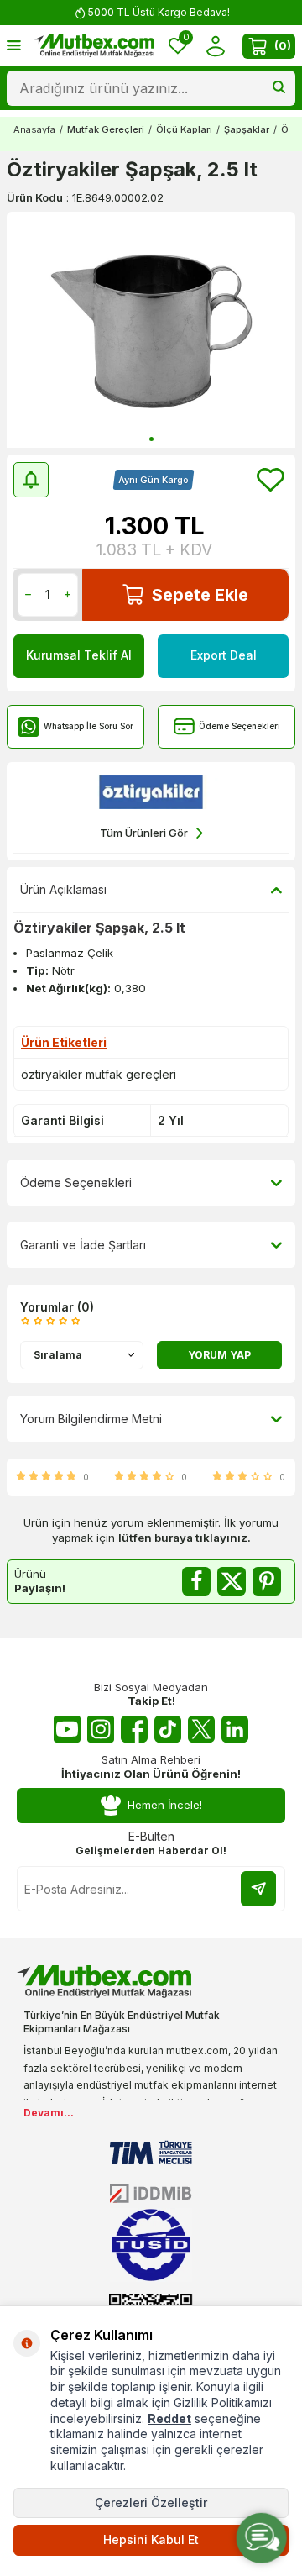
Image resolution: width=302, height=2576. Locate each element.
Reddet (169, 2418)
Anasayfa (34, 129)
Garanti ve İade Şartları (83, 1245)
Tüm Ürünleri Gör (144, 833)
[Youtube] (67, 1729)
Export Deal (224, 655)
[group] (151, 330)
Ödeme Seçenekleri (240, 726)
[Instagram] (101, 1729)
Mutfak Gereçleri (106, 129)
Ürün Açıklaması (63, 889)
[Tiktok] (168, 1729)
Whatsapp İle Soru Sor (89, 726)
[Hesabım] (215, 46)
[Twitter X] (201, 1729)
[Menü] (14, 45)
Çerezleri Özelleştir (151, 2502)
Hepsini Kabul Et (151, 2539)
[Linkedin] (235, 1729)
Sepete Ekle (200, 595)
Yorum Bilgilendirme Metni (91, 1419)
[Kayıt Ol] (258, 1889)
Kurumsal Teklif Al (79, 655)
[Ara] (279, 88)
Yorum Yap (219, 1355)
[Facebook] (134, 1729)
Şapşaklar (247, 129)
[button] (151, 439)
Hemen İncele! (165, 1805)
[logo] (94, 46)
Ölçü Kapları (184, 129)
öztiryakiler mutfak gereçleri (99, 1074)
